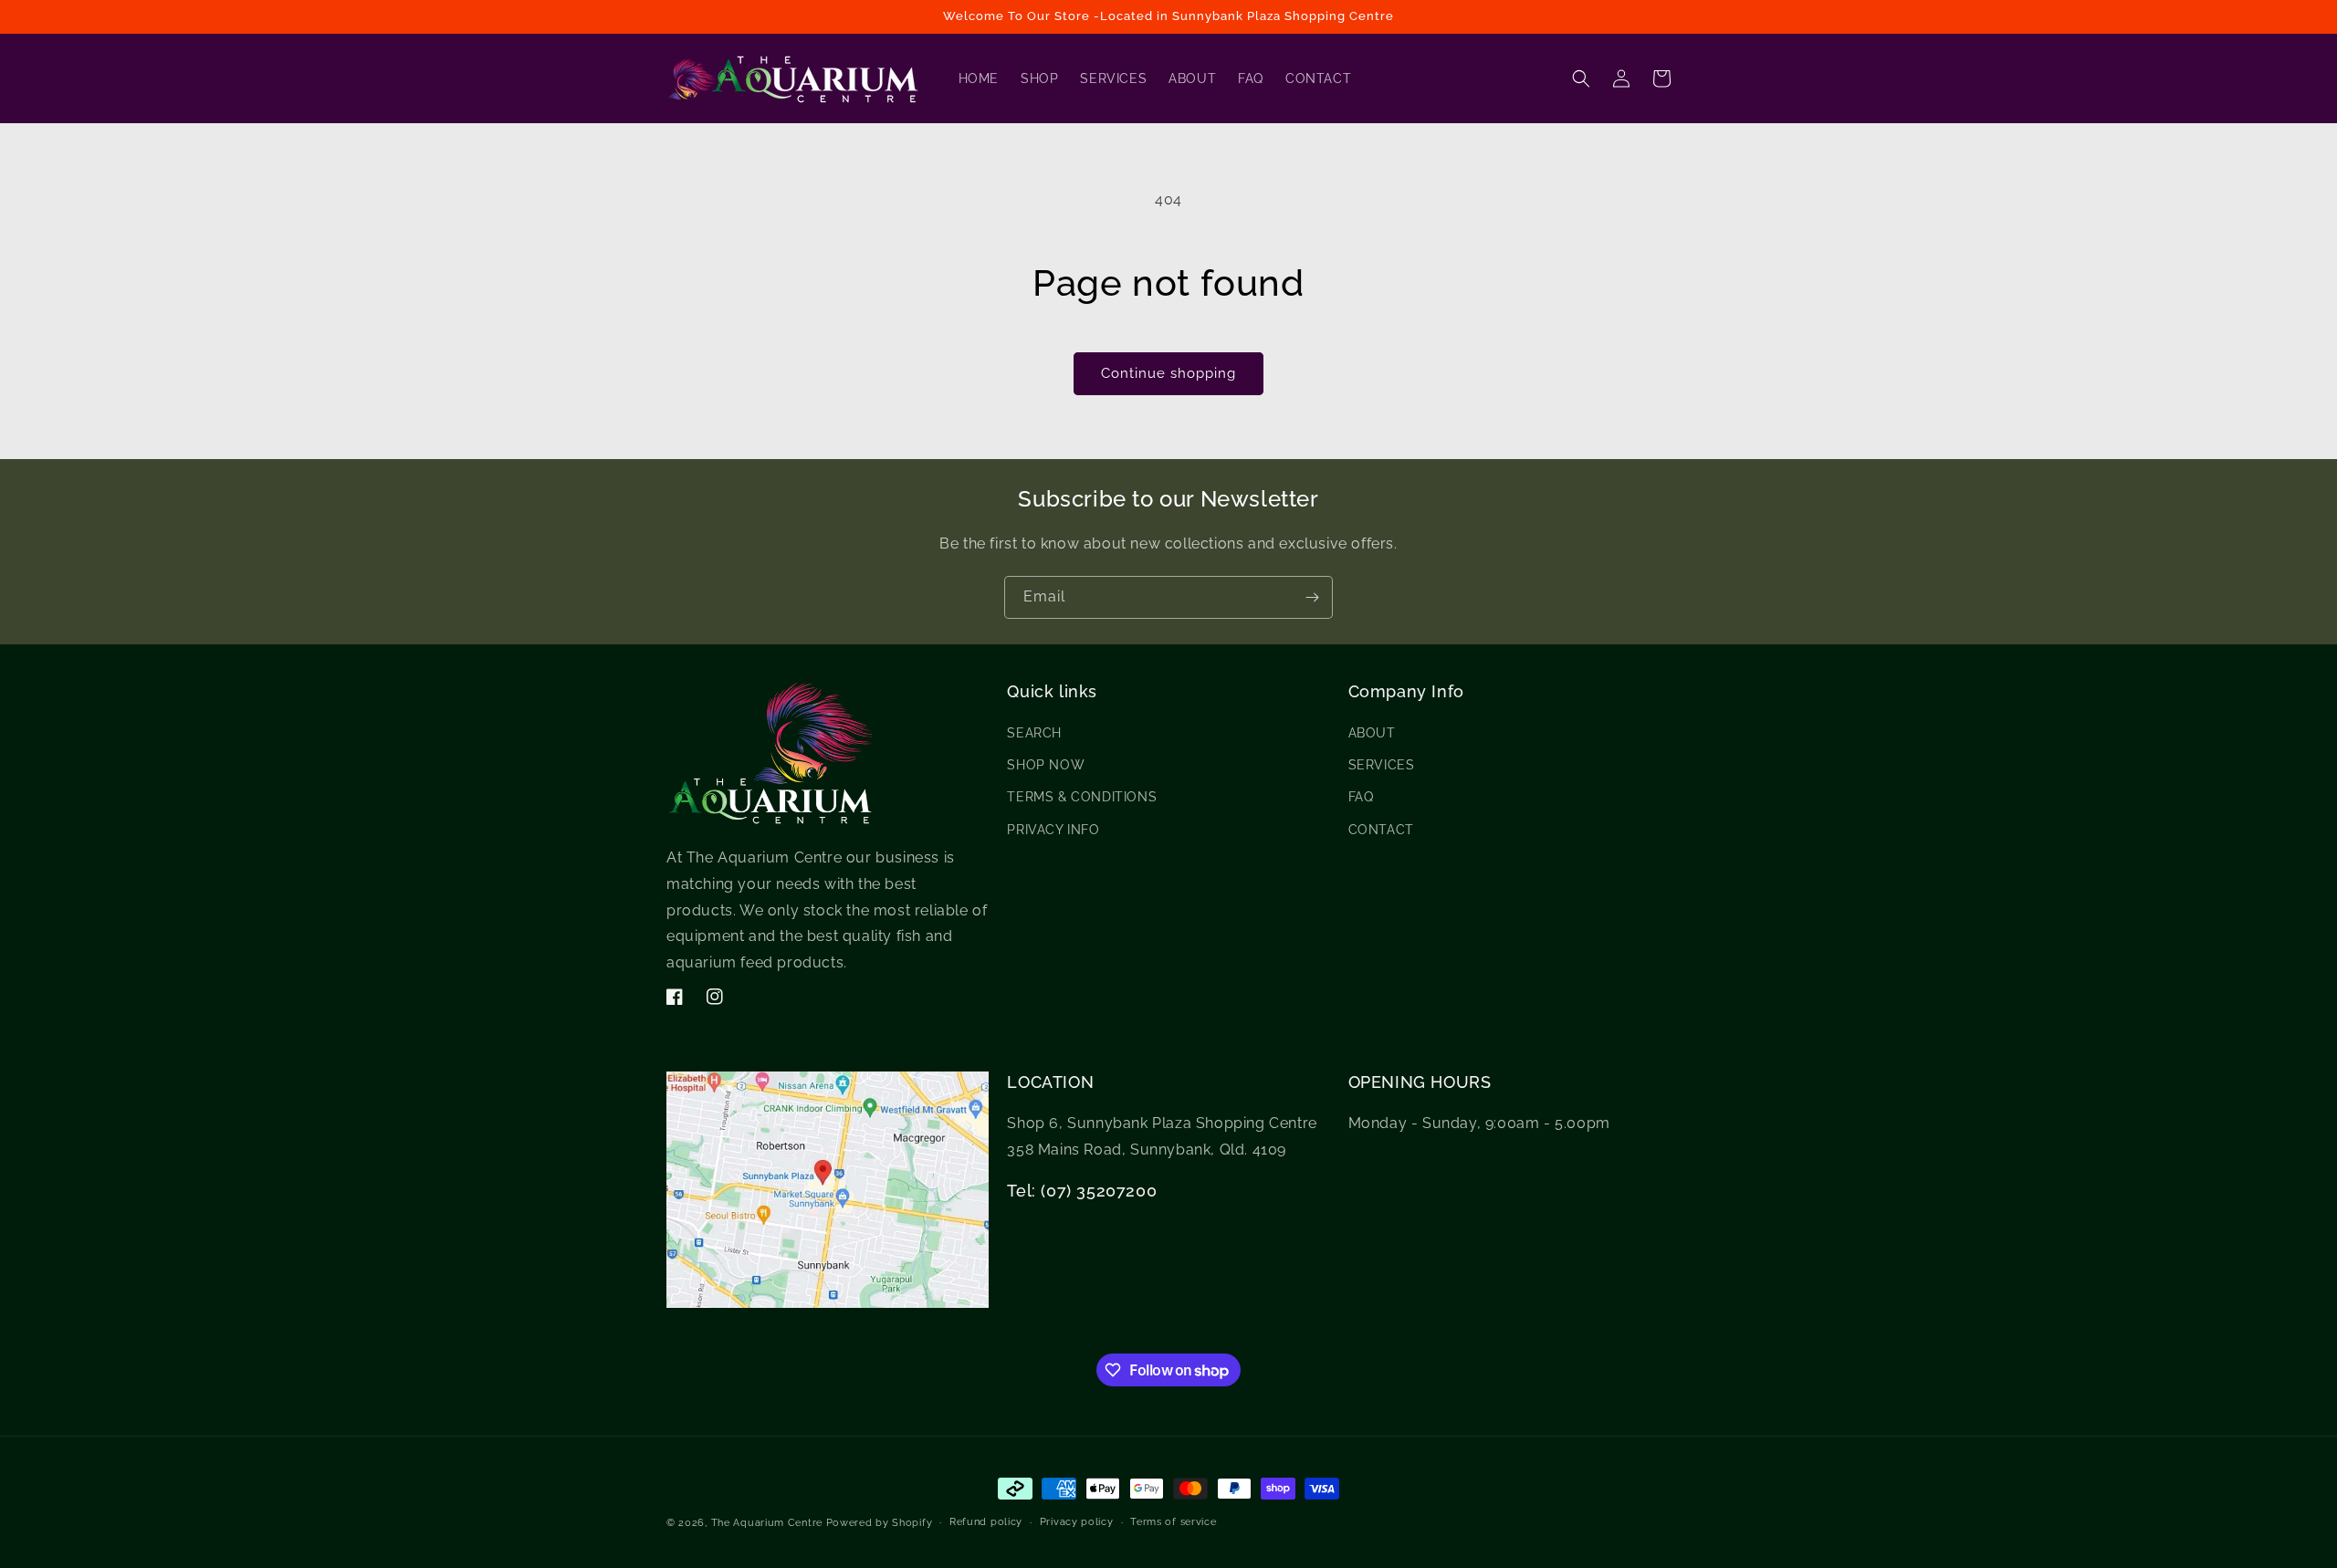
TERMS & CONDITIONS (1082, 797)
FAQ (1361, 797)
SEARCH (1034, 733)
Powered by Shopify (880, 1523)
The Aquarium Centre (767, 1523)
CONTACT (1381, 830)
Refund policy (986, 1522)
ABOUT (1372, 733)
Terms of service (1173, 1522)
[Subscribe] (1312, 597)
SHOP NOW (1046, 765)
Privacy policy (1077, 1522)
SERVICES (1382, 765)
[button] (1581, 78)
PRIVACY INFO (1053, 830)
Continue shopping (1168, 373)
